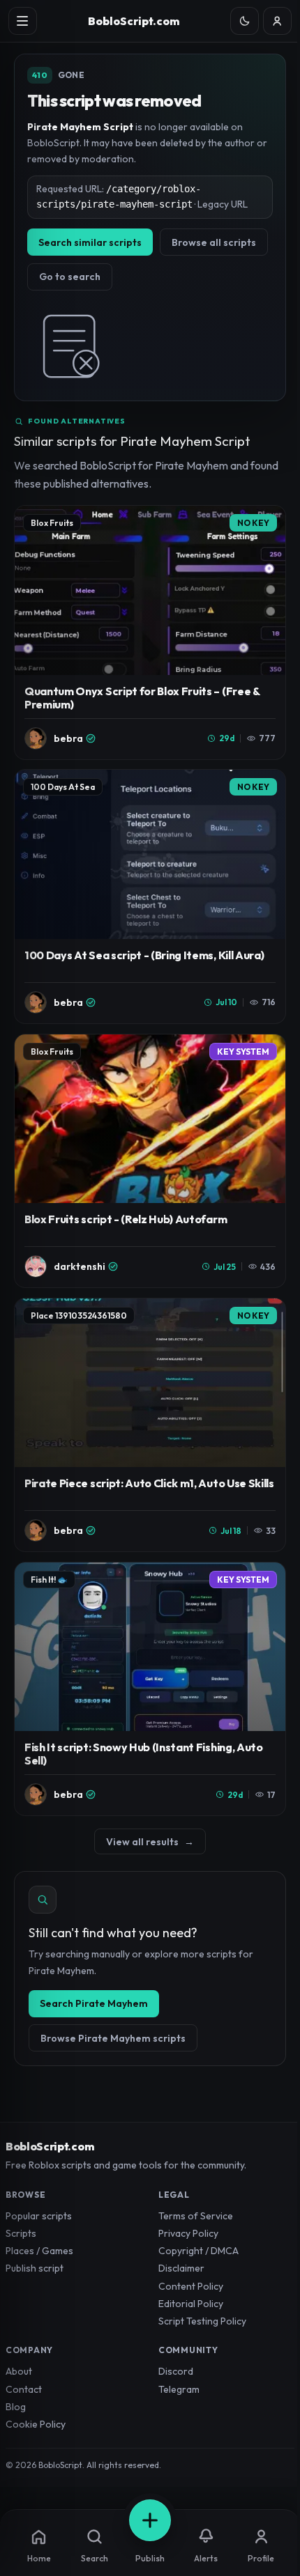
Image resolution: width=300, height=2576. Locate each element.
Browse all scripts (214, 242)
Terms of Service (196, 2216)
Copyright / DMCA (198, 2251)
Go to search (70, 277)
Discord (176, 2371)
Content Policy (191, 2286)
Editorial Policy (191, 2304)
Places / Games (39, 2251)
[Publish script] (150, 2520)
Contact (24, 2389)
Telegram (179, 2389)
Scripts (21, 2233)
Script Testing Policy (202, 2321)
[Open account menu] (277, 21)
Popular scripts (39, 2216)
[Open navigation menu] (23, 21)
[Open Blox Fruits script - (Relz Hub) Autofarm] (150, 1161)
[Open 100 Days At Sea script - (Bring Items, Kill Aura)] (150, 897)
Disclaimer (181, 2268)
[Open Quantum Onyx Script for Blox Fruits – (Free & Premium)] (150, 633)
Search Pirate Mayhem (94, 2003)
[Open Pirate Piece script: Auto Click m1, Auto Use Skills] (150, 1425)
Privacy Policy (188, 2233)
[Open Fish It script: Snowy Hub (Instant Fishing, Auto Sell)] (150, 1689)
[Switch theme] (245, 21)
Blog (16, 2407)
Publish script (35, 2268)
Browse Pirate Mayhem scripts (113, 2038)
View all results (150, 1842)
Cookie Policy (36, 2424)
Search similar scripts (90, 242)
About (19, 2371)
